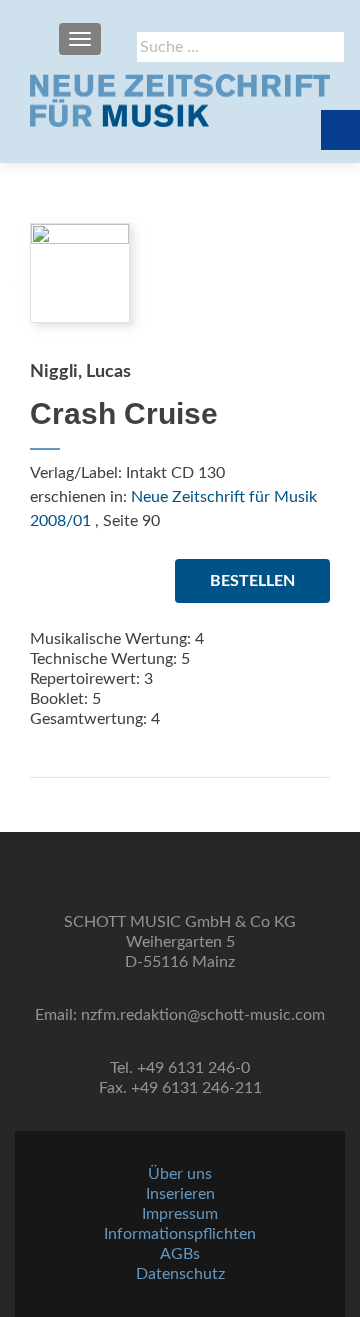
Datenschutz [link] (180, 1274)
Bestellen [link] (252, 581)
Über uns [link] (180, 1174)
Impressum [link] (180, 1214)
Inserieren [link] (180, 1194)
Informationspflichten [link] (180, 1234)
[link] (180, 100)
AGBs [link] (180, 1254)
